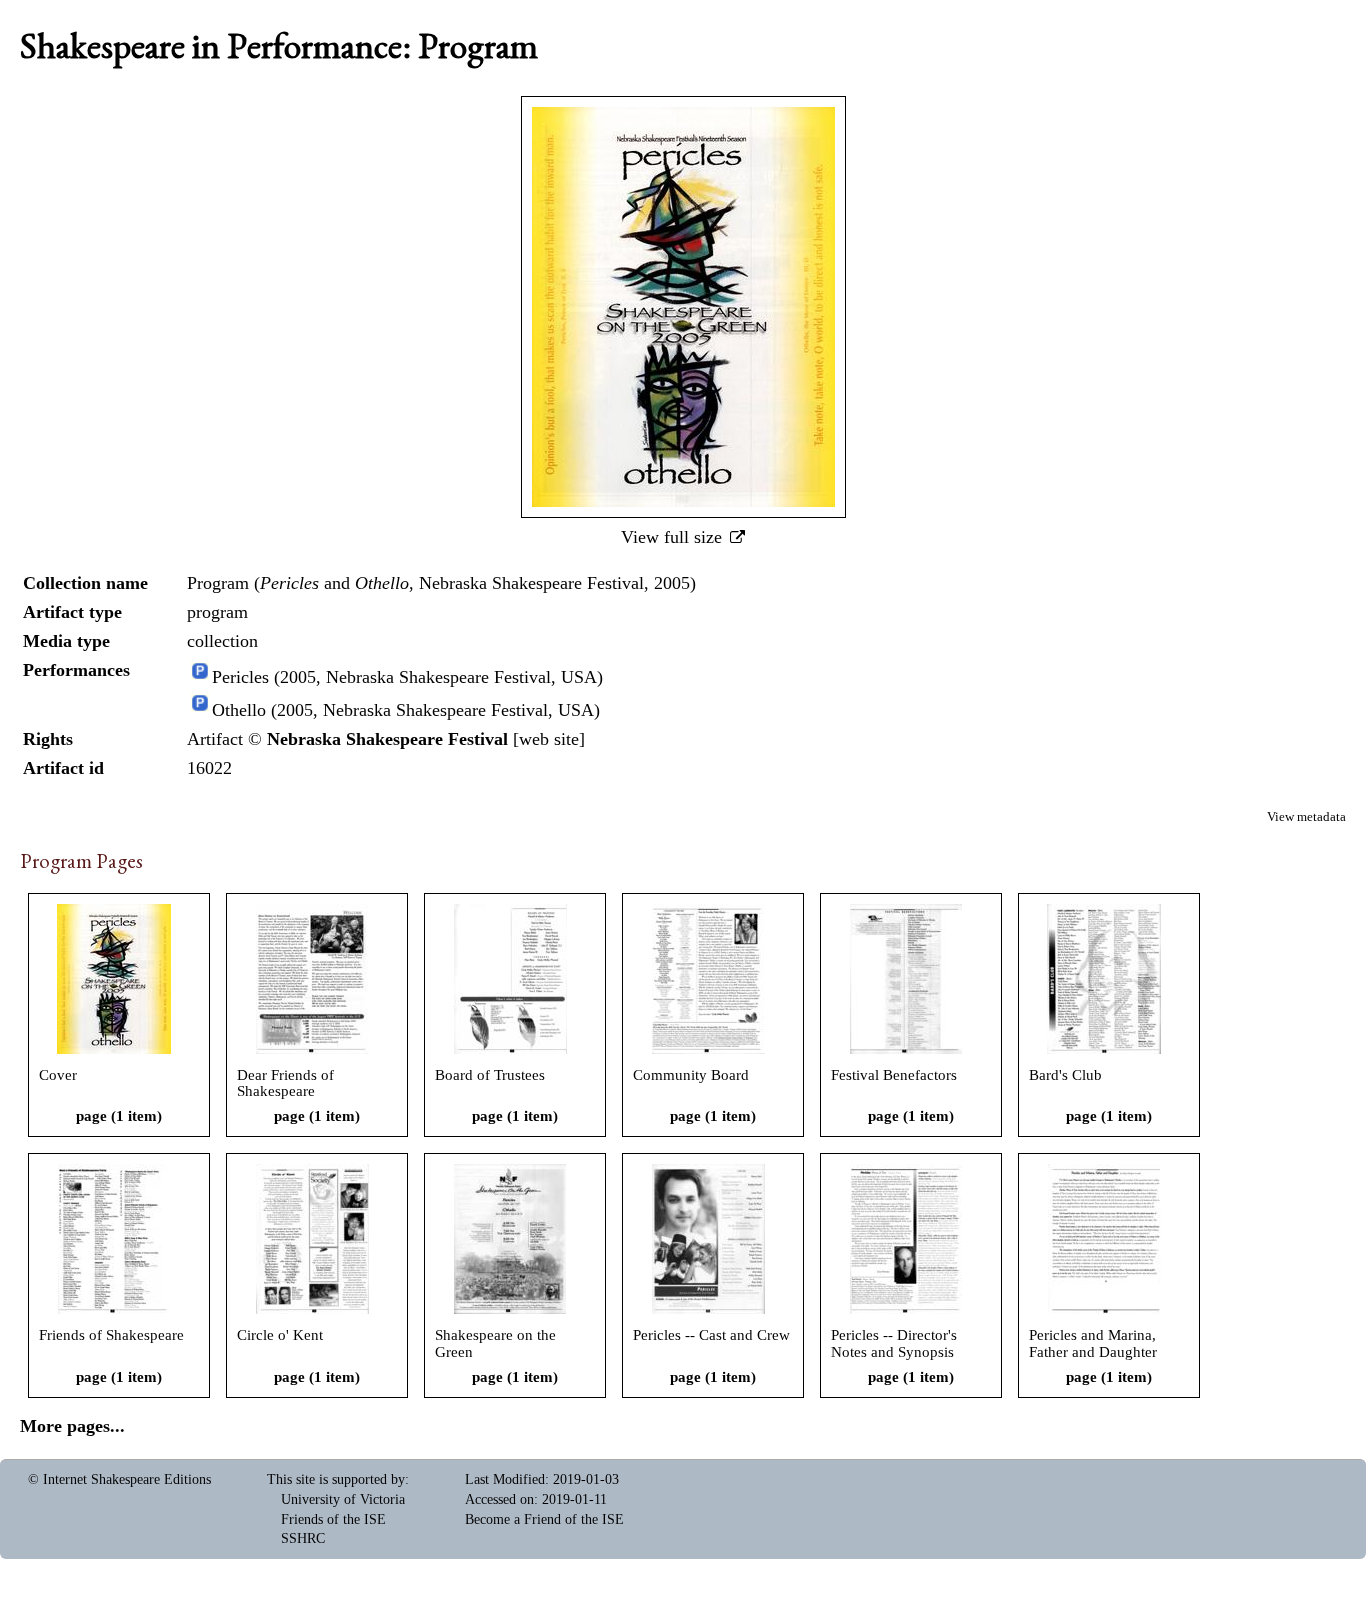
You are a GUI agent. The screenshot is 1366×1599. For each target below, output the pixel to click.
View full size (674, 537)
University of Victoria (343, 1499)
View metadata (1306, 817)
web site (549, 739)
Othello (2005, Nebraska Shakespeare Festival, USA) (406, 710)
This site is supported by (336, 1479)
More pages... (72, 1426)
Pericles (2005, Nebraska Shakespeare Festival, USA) (407, 678)
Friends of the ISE (333, 1519)
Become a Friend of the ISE (544, 1519)
